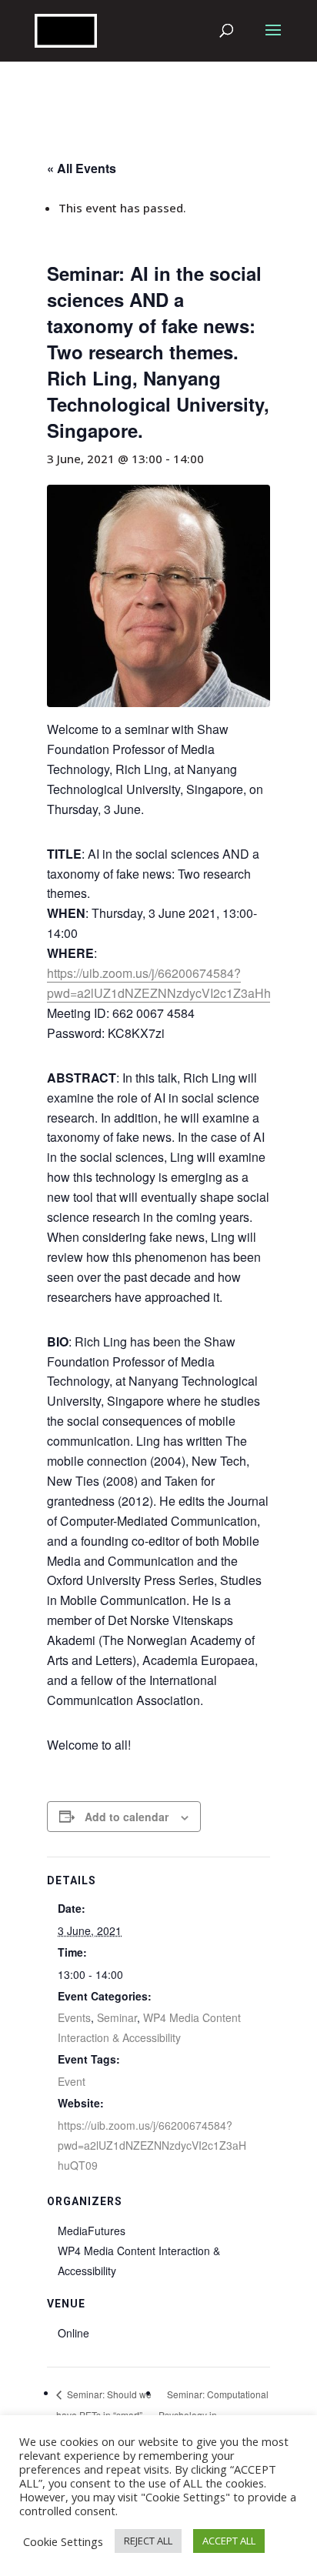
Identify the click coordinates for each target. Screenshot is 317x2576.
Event (72, 2081)
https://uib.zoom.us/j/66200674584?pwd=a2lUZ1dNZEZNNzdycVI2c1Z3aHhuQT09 (178, 983)
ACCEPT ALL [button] (229, 2541)
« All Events (82, 168)
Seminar (117, 2017)
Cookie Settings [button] (63, 2541)
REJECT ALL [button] (148, 2541)
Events (74, 2017)
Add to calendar (127, 1817)
